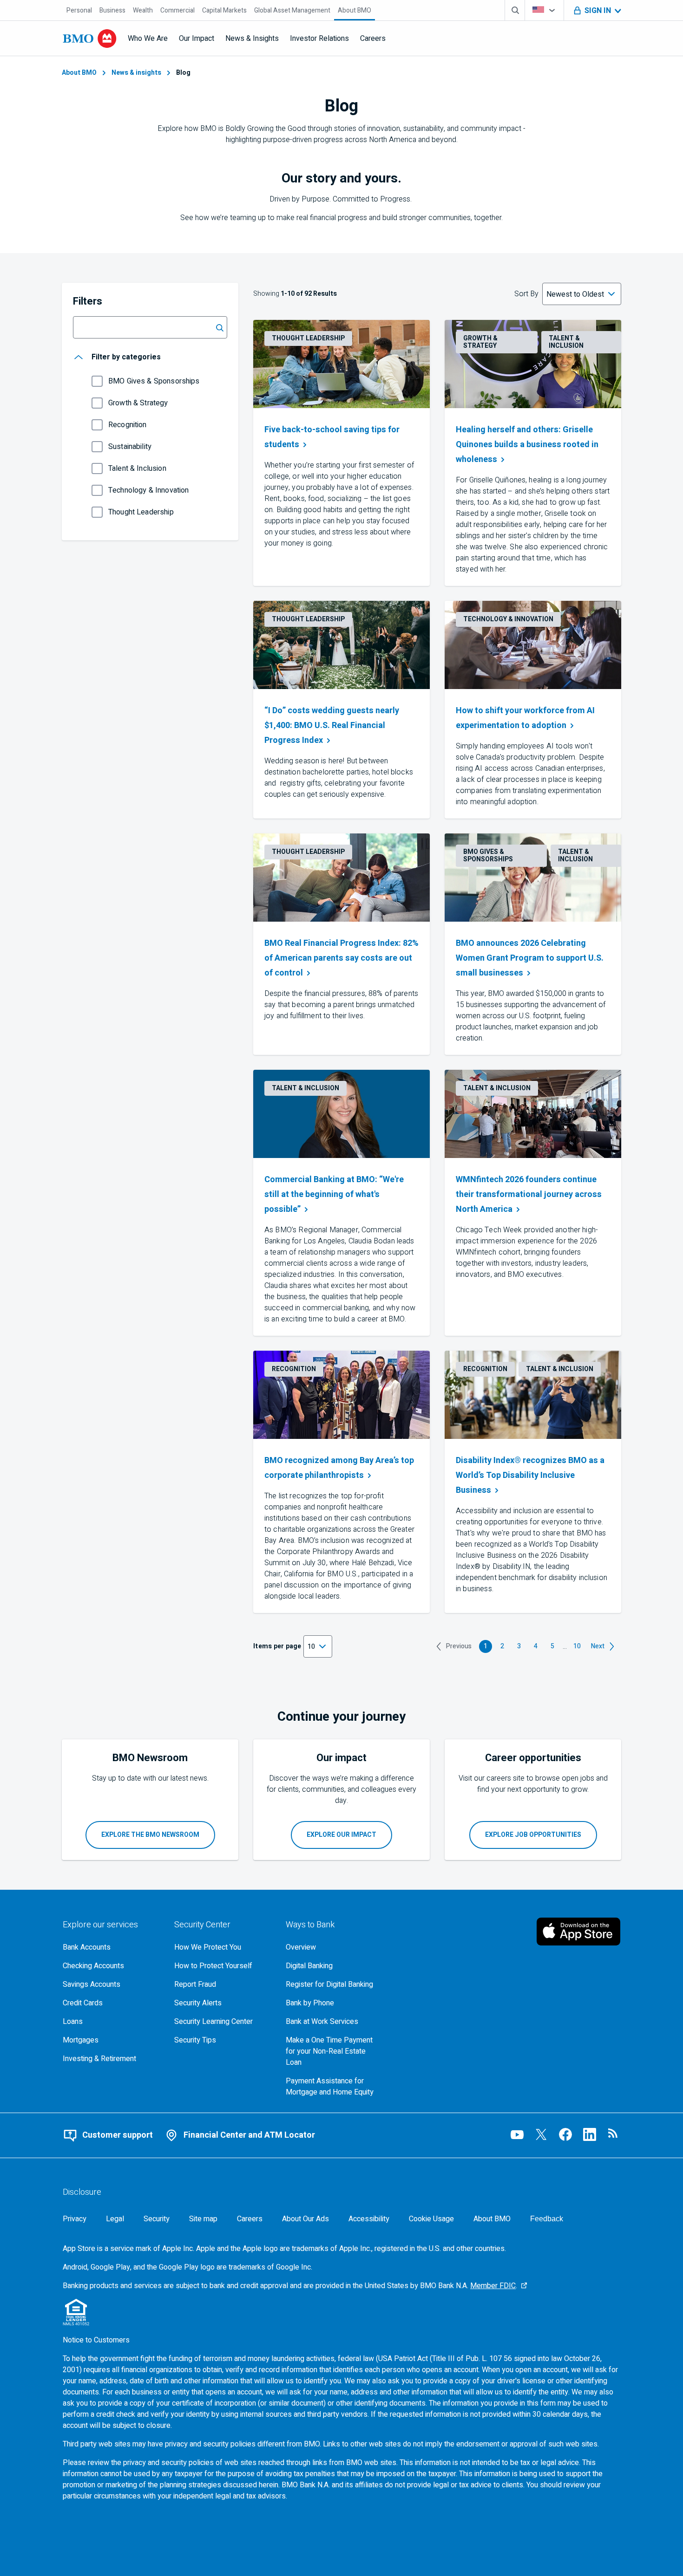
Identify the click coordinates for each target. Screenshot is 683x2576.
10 (578, 1647)
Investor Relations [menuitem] (319, 39)
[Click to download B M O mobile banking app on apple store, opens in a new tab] (578, 1932)
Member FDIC (493, 2286)
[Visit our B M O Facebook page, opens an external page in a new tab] (565, 2134)
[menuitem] (79, 10)
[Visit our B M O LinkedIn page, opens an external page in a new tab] (590, 2134)
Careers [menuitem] (373, 39)
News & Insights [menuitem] (252, 39)
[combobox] (544, 10)
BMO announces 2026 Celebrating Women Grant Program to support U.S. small (530, 958)
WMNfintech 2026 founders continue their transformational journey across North (529, 1194)
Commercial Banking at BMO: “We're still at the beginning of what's (334, 1194)
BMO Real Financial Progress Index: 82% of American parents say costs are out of (341, 958)
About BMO (79, 73)
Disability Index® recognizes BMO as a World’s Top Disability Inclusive (530, 1475)
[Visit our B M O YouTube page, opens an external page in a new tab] (517, 2134)
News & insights (136, 73)
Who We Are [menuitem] (148, 39)
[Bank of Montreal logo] (90, 39)
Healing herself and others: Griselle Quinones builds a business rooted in (528, 445)
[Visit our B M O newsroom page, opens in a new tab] (614, 2134)
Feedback (547, 2219)
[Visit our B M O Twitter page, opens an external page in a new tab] (541, 2134)
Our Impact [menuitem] (197, 39)
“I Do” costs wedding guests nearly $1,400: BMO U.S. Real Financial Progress (332, 725)
